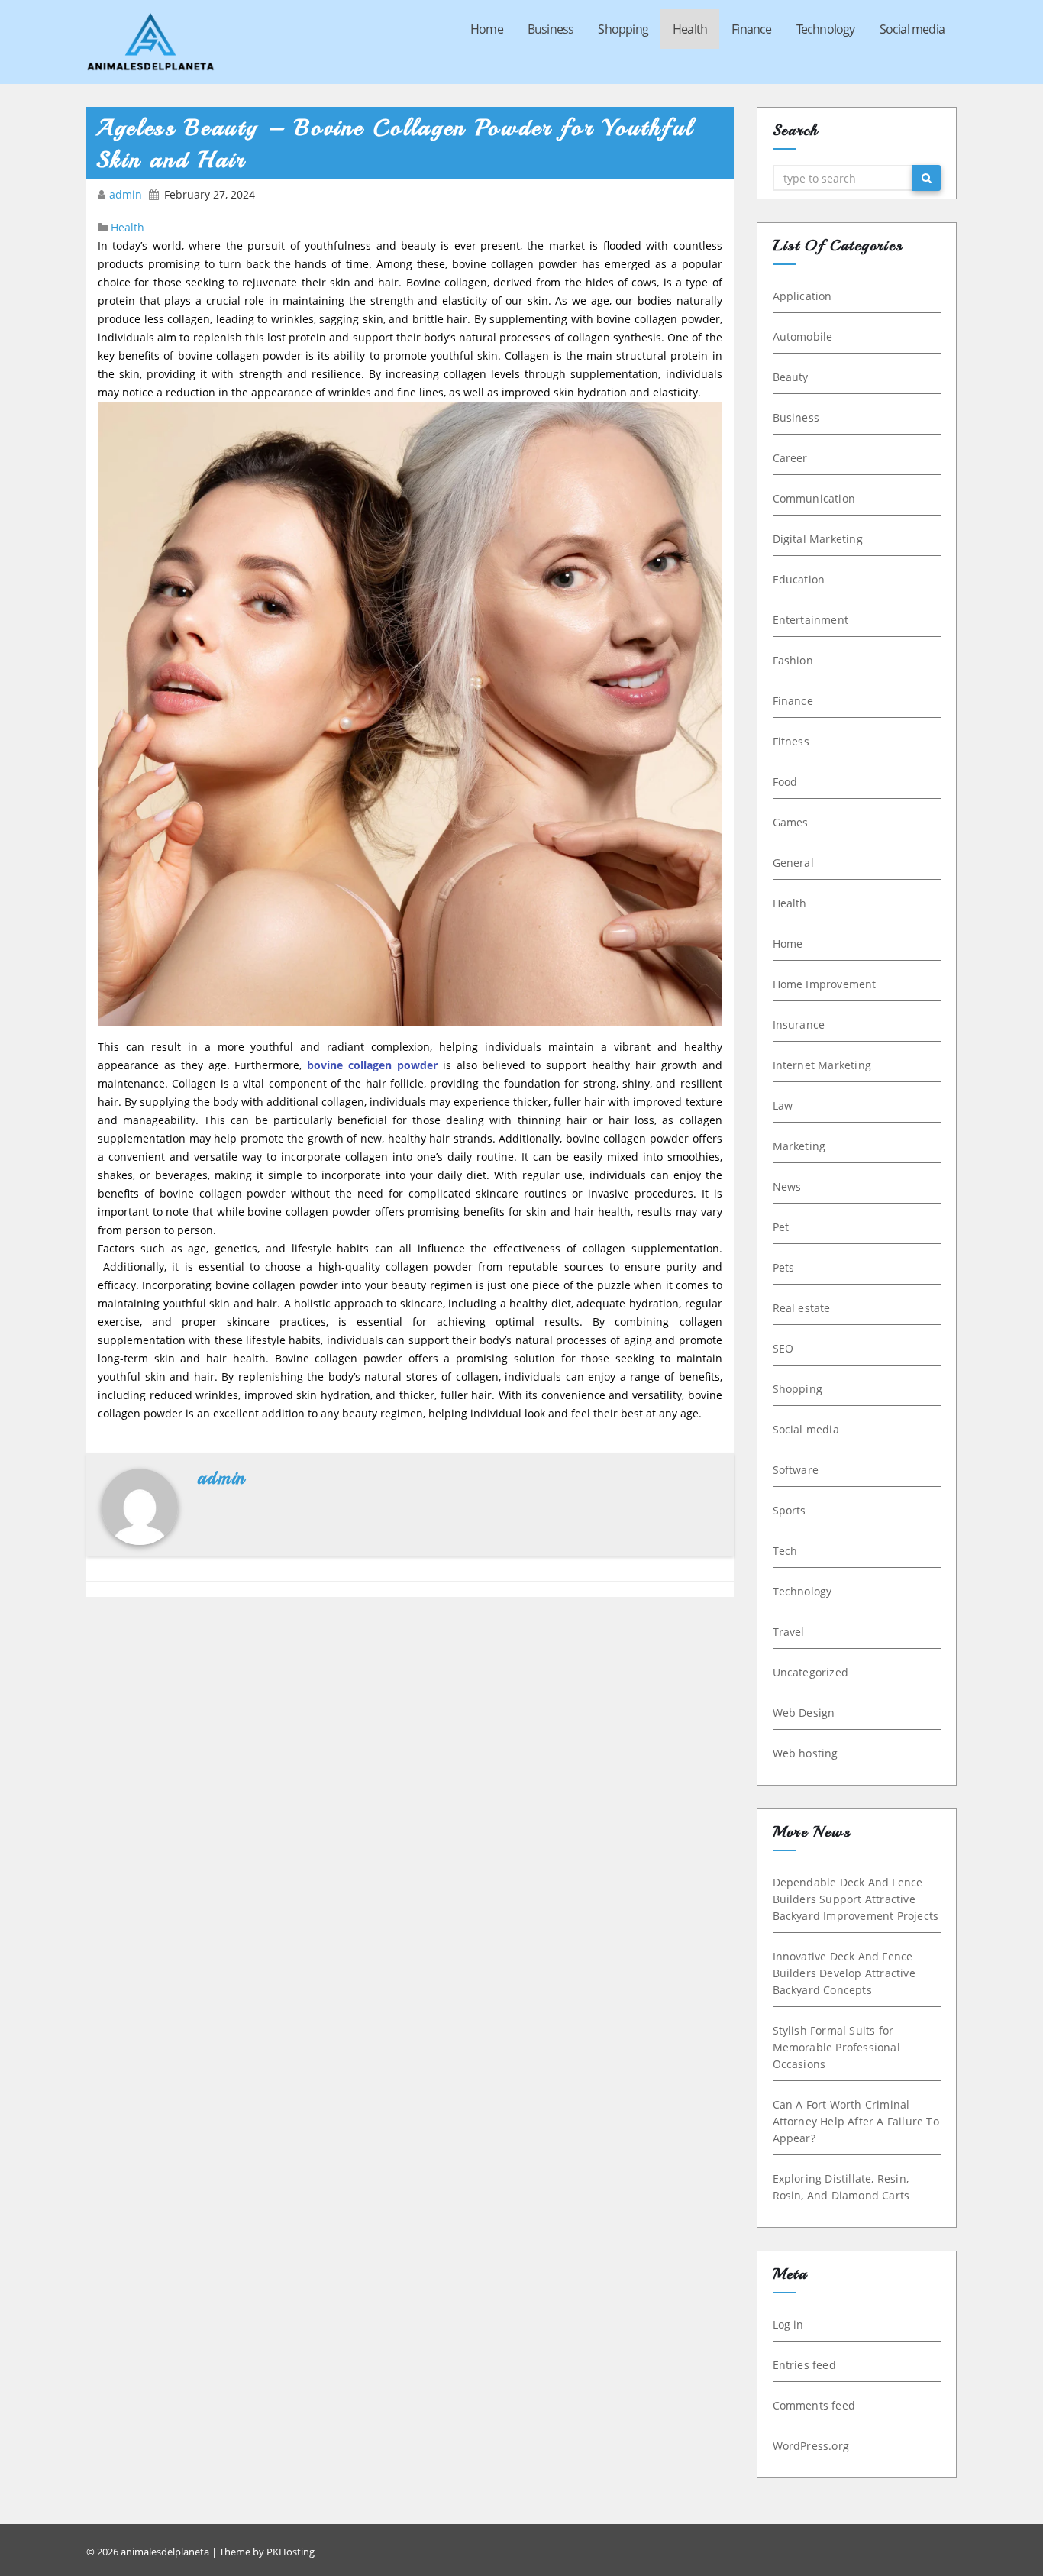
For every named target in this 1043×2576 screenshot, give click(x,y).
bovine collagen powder (372, 1065)
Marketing (799, 1146)
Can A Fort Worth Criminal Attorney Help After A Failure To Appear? (856, 2121)
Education (799, 579)
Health (690, 29)
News (787, 1186)
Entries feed (804, 2365)
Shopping (623, 29)
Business (551, 29)
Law (783, 1105)
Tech (785, 1551)
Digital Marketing (818, 539)
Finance (751, 29)
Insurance (799, 1025)
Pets (784, 1267)
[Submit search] (927, 178)
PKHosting (291, 2552)
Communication (814, 498)
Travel (789, 1632)
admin (127, 194)
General (793, 863)
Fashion (793, 660)
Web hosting (806, 1753)
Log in (788, 2324)
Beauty (791, 377)
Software (796, 1470)
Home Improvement (825, 984)
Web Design (804, 1713)
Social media (912, 29)
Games (791, 822)
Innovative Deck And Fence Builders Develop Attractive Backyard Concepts (844, 1973)
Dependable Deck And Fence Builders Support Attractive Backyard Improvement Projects (856, 1899)
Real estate (802, 1308)
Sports (790, 1510)
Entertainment (811, 620)
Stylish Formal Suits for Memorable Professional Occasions (836, 2047)
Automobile (803, 336)
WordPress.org (811, 2446)
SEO (783, 1348)
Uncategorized (811, 1672)
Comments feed (814, 2405)
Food (785, 782)
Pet (781, 1227)
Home (487, 29)
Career (790, 458)
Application (802, 296)
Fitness (791, 741)
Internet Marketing (822, 1065)
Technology (826, 29)
